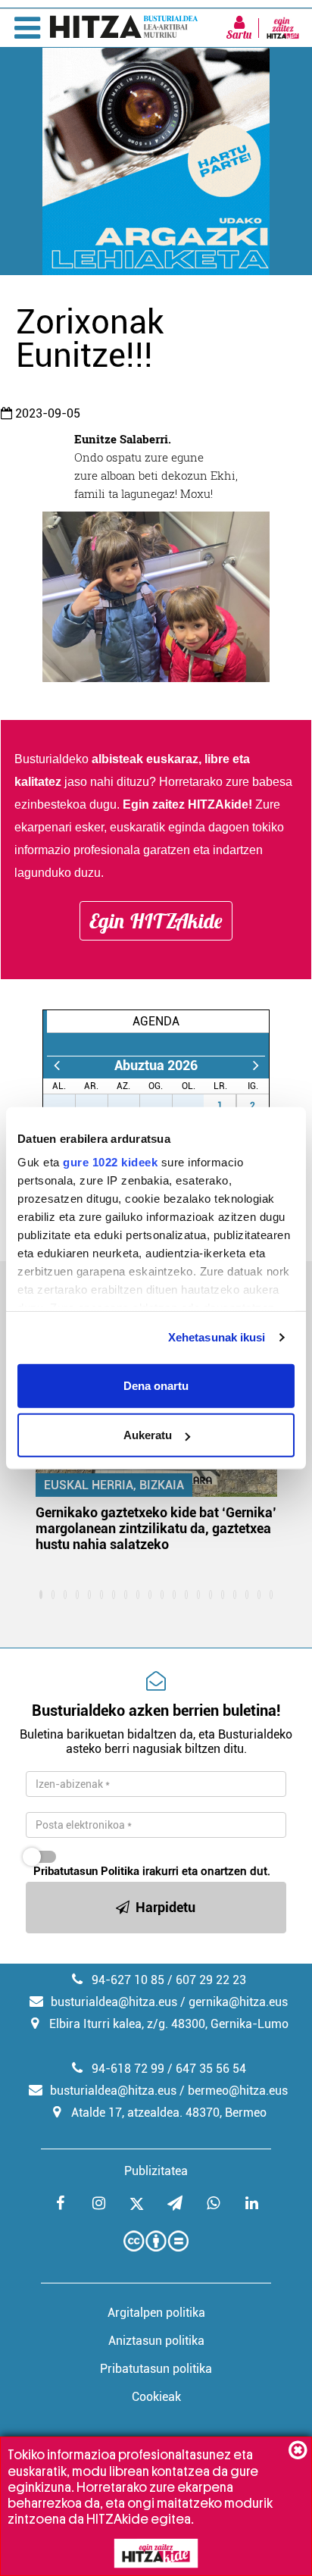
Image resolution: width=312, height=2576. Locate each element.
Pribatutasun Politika (86, 1871)
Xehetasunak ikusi (217, 1337)
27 (67, 1106)
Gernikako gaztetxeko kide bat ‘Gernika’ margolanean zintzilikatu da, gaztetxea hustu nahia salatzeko (156, 1528)
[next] (256, 1065)
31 (196, 1106)
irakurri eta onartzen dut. (152, 1871)
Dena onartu (156, 1385)
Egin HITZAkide (156, 921)
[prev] (56, 1065)
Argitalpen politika (156, 2313)
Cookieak (156, 2397)
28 (100, 1106)
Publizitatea (156, 2171)
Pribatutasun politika (156, 2369)
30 (164, 1106)
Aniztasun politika (156, 2341)
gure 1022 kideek (110, 1162)
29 (132, 1106)
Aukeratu (148, 1435)
